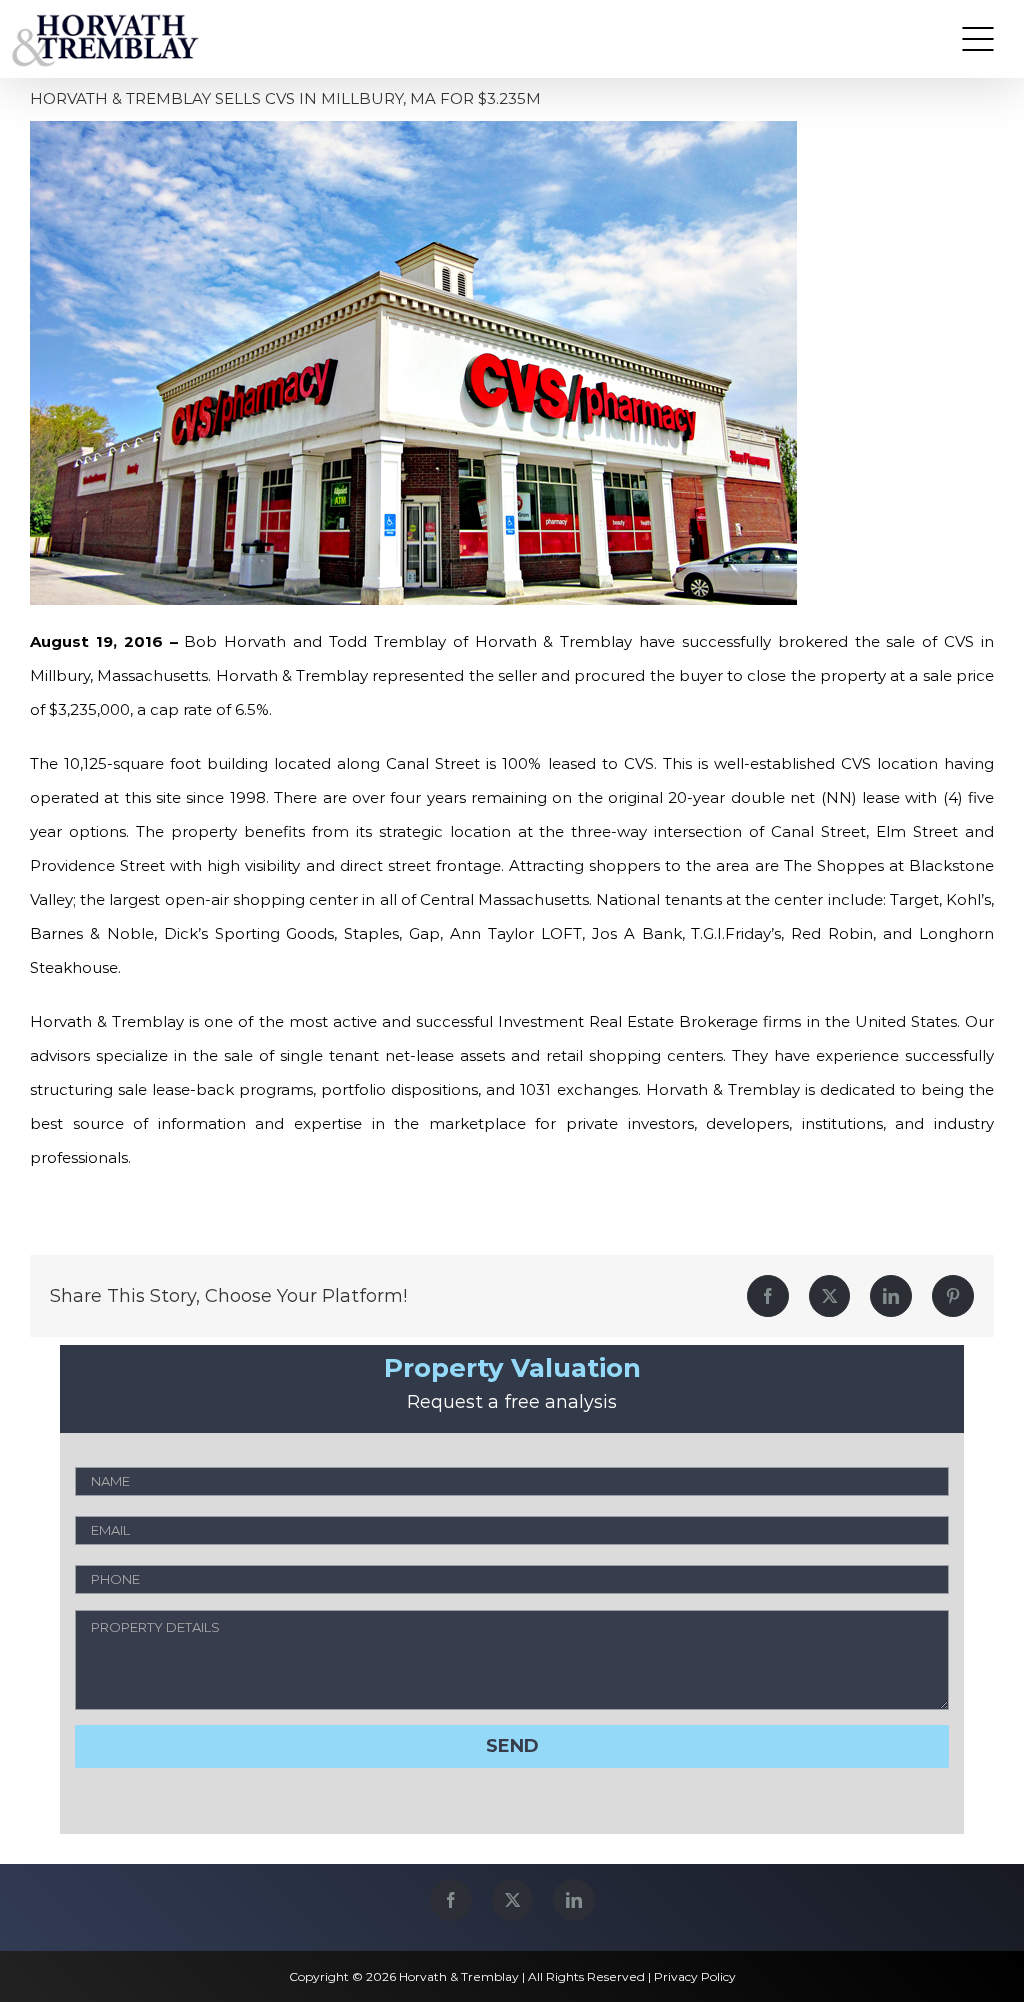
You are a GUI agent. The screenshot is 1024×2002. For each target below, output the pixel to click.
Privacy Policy (695, 1976)
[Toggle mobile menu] (978, 39)
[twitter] (512, 1900)
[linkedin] (574, 1900)
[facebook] (451, 1900)
